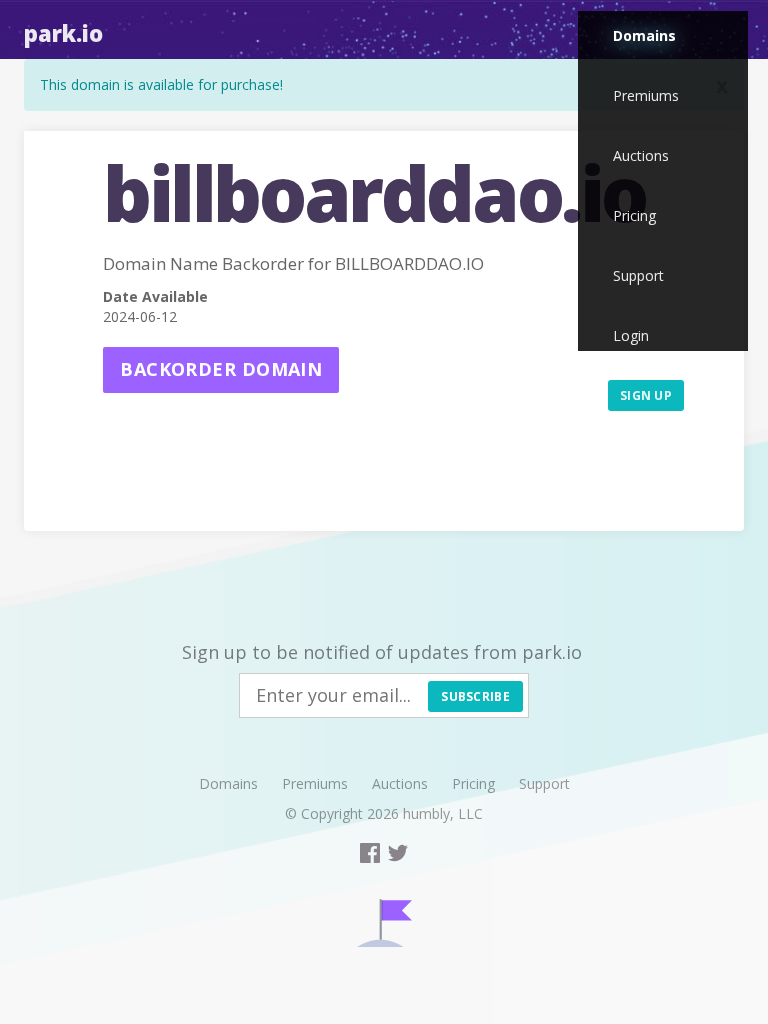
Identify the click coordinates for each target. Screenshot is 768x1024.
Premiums (646, 95)
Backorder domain (221, 369)
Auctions (641, 155)
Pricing (634, 215)
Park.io (63, 33)
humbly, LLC (443, 813)
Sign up (646, 395)
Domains (644, 35)
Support (638, 275)
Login (631, 335)
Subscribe (475, 696)
